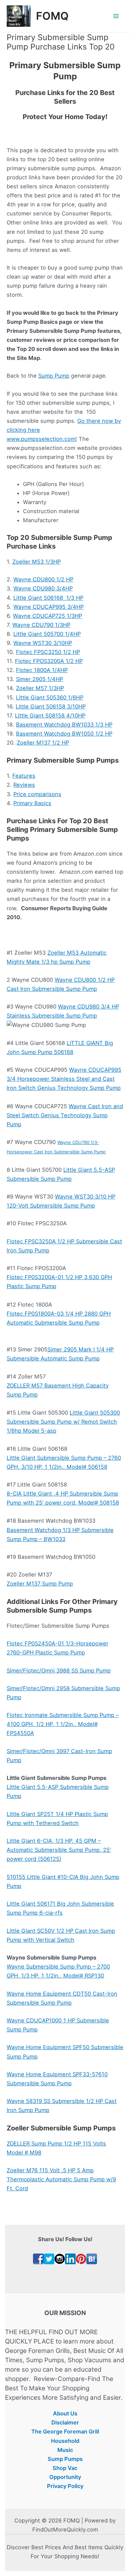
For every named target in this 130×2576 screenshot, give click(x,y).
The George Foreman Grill (65, 2431)
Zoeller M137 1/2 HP (43, 743)
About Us (65, 2413)
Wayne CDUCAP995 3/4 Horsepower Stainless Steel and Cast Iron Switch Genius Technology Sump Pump (64, 1079)
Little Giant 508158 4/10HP (50, 715)
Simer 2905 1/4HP (39, 679)
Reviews (24, 785)
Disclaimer (65, 2422)
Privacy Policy (65, 2486)
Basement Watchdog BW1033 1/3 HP (64, 725)
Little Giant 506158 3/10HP (51, 706)
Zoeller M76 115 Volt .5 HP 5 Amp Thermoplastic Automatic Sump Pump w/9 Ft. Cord (61, 2179)
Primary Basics (32, 803)
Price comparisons (37, 794)
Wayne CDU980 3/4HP (43, 588)
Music (65, 2450)
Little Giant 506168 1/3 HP (48, 598)
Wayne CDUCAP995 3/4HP (48, 607)
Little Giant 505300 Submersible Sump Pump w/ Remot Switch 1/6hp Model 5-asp (63, 1422)
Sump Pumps (65, 2459)
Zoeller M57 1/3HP (40, 688)
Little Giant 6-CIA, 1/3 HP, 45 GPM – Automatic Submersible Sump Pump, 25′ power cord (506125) (59, 1850)
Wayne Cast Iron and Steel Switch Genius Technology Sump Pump (65, 1115)
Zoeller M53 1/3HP (36, 562)
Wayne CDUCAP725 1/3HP (47, 616)
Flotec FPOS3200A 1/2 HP (49, 661)
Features (24, 776)
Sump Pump (54, 376)
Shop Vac (65, 2468)
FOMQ (52, 16)
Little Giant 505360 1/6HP (50, 697)
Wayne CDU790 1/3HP (41, 625)
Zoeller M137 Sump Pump (40, 1584)
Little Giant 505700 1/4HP (47, 634)
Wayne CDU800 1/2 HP (43, 579)
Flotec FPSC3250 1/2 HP (48, 652)
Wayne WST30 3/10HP (43, 643)
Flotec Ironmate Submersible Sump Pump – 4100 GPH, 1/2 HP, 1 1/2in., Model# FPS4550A (63, 1724)
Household (65, 2441)
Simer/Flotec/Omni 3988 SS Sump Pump (59, 1671)
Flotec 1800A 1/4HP (42, 670)
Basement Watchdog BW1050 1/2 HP (64, 734)
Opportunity (65, 2477)
